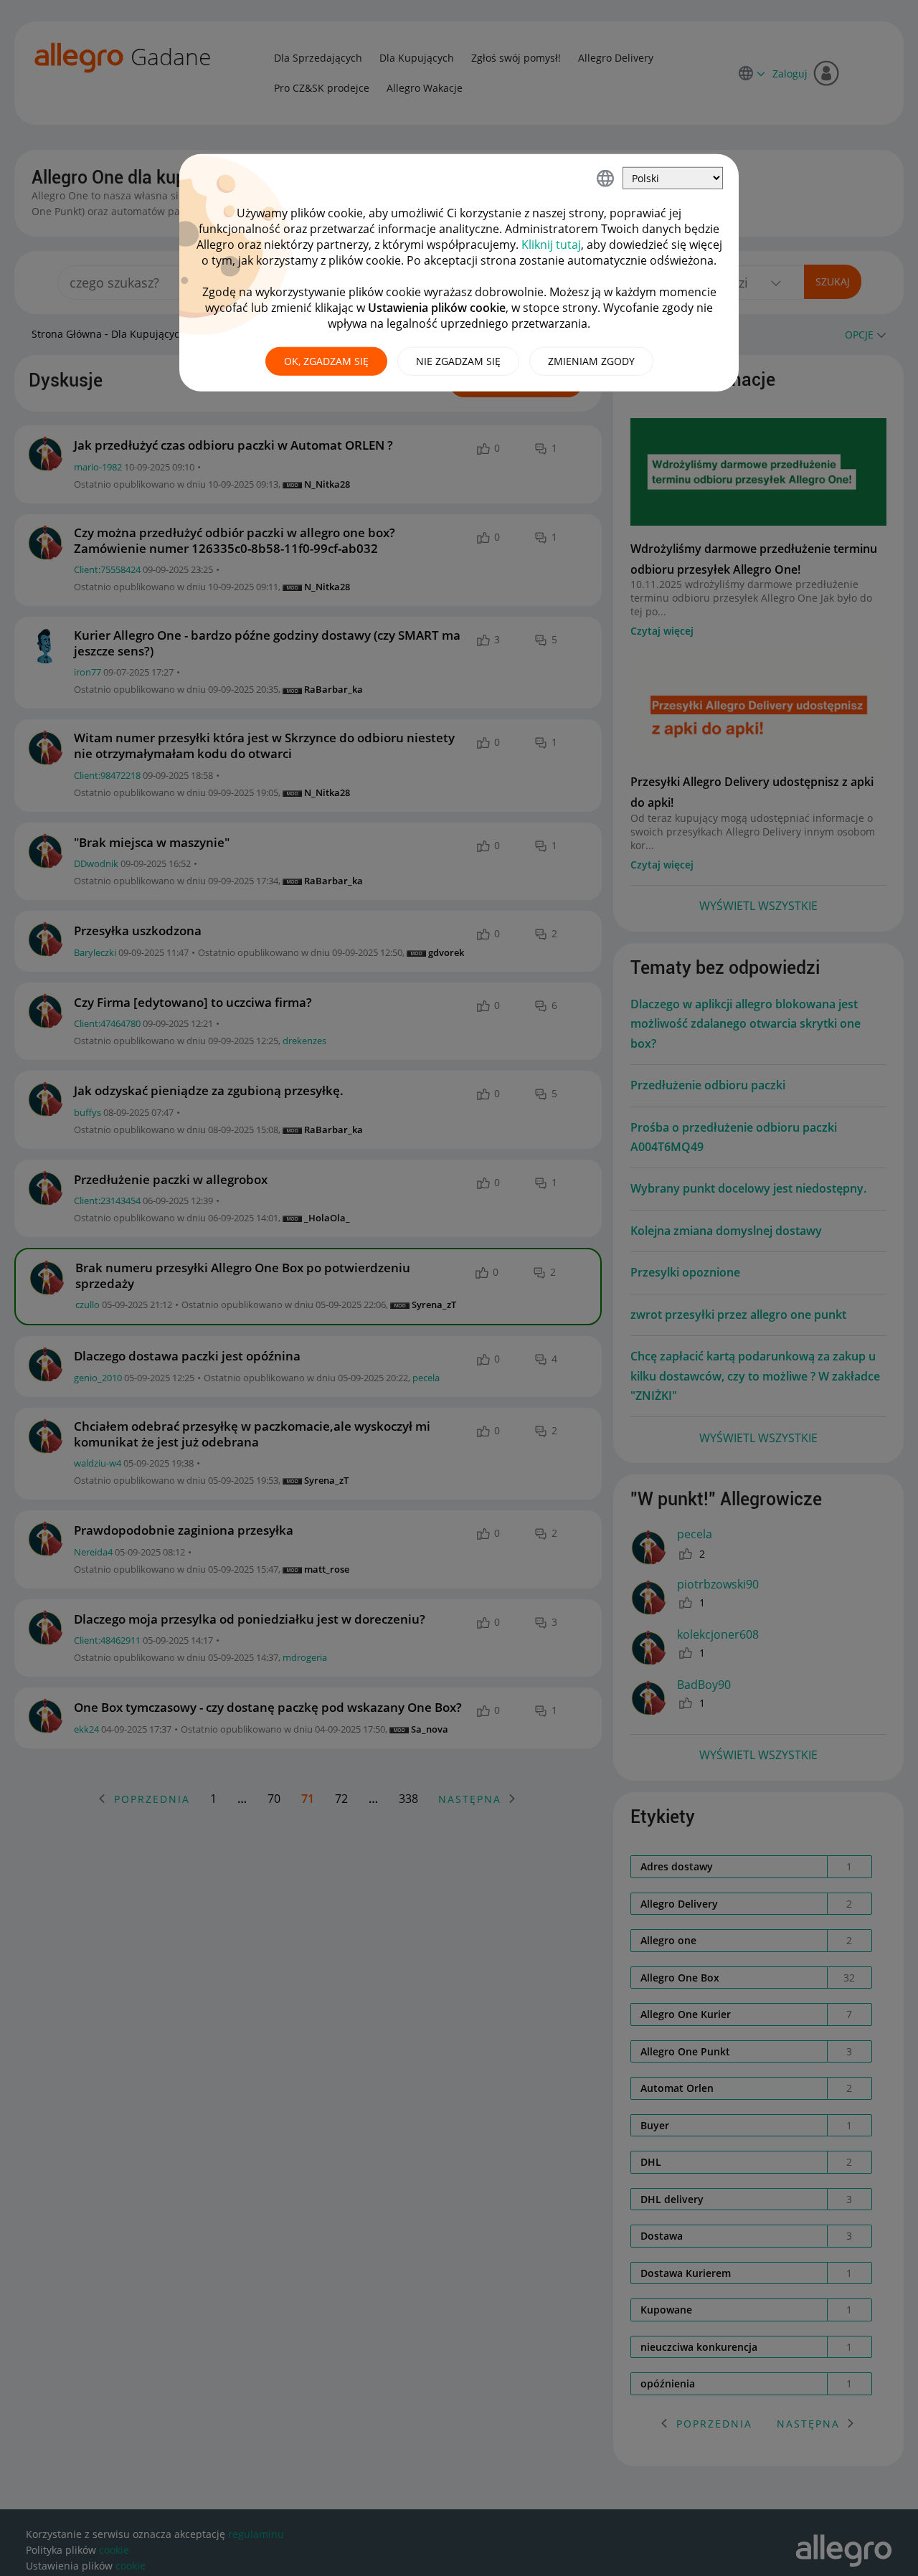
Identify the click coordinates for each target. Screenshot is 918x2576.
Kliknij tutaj (551, 245)
